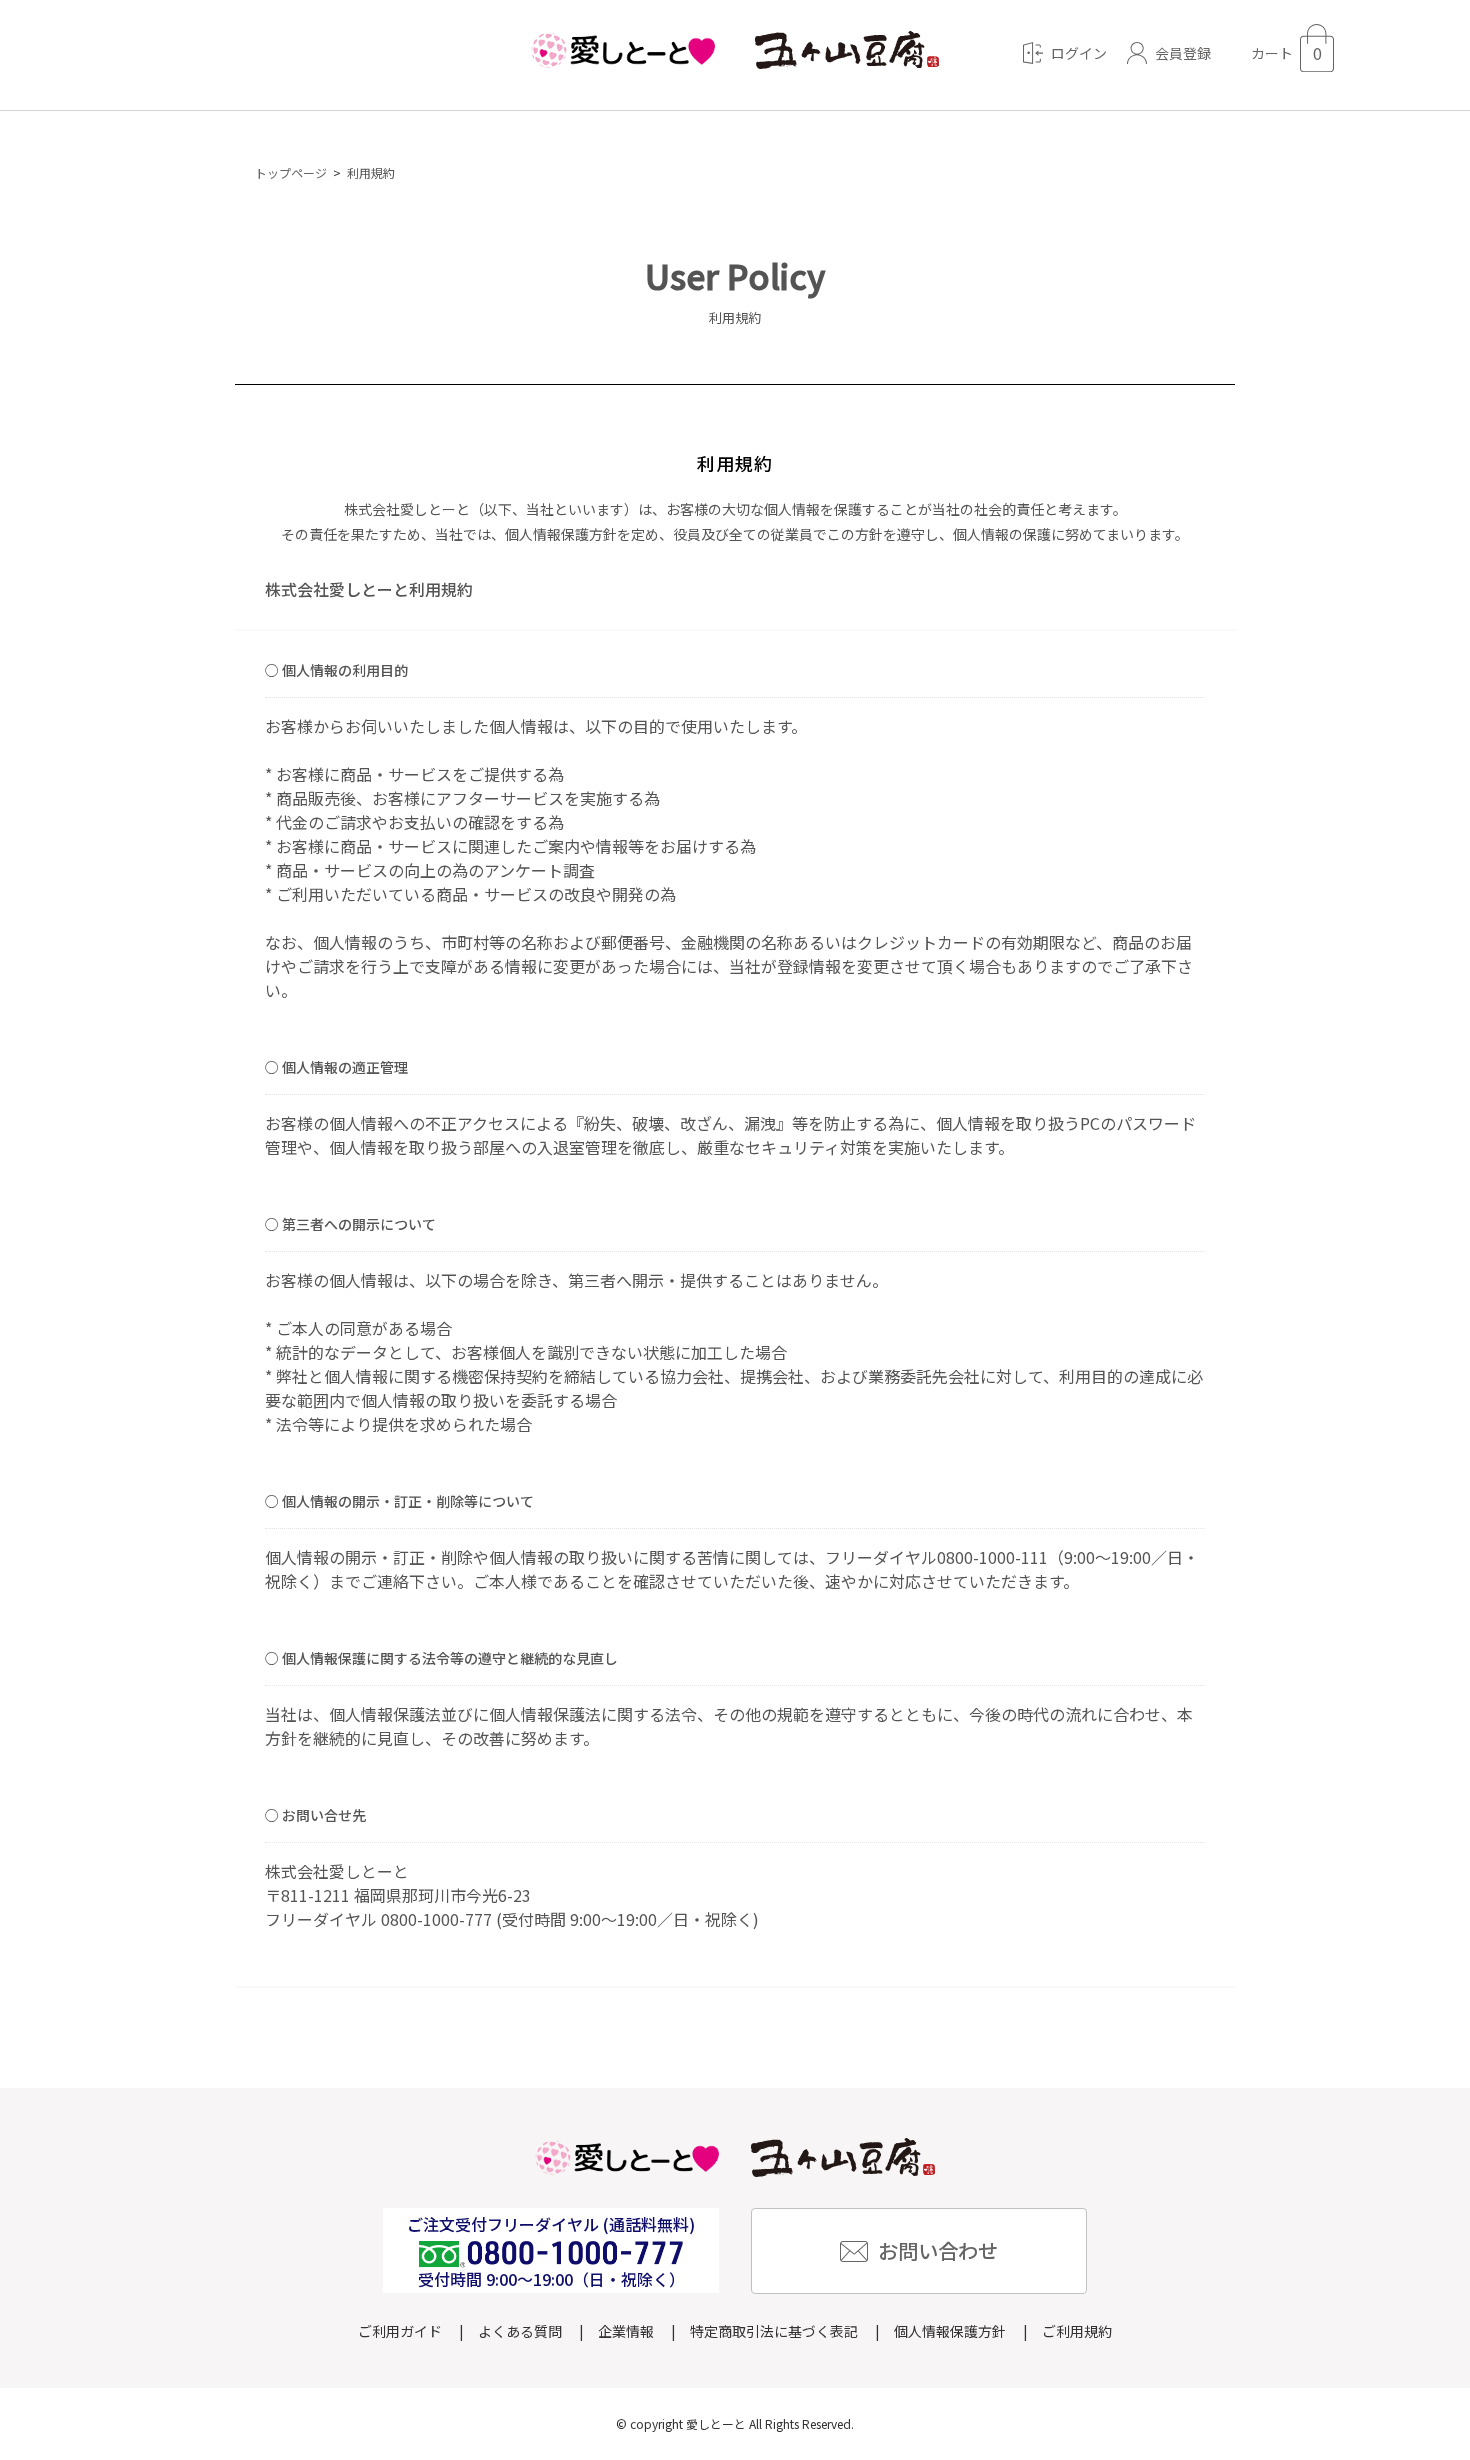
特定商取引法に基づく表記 (774, 2331)
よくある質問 (520, 2331)
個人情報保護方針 (950, 2331)
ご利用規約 (1077, 2331)
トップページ (291, 172)
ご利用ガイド (400, 2331)
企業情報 (626, 2331)
